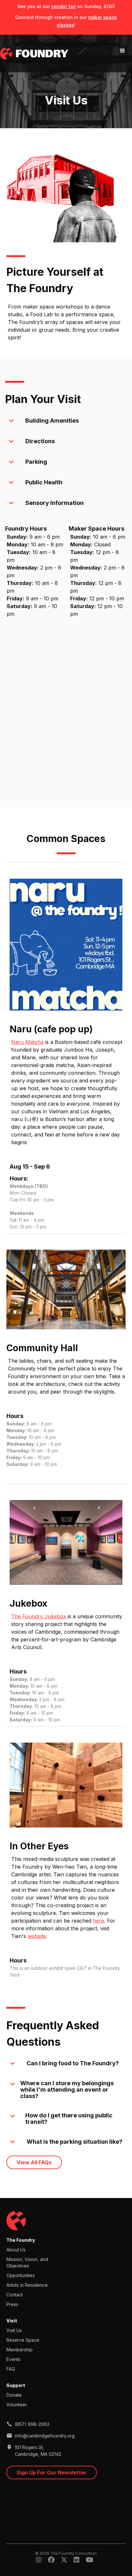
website (37, 1936)
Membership (20, 2350)
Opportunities (21, 2275)
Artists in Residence (27, 2285)
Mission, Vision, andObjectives (27, 2262)
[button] (122, 51)
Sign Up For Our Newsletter (52, 2473)
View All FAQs (34, 2162)
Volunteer (17, 2405)
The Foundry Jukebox (39, 1616)
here (99, 1921)
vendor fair (64, 6)
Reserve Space (23, 2340)
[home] (34, 54)
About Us (16, 2250)
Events (13, 2359)
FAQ (11, 2369)
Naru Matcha (27, 1042)
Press (12, 2304)
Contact (15, 2295)
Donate (14, 2395)
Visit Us (14, 2330)
